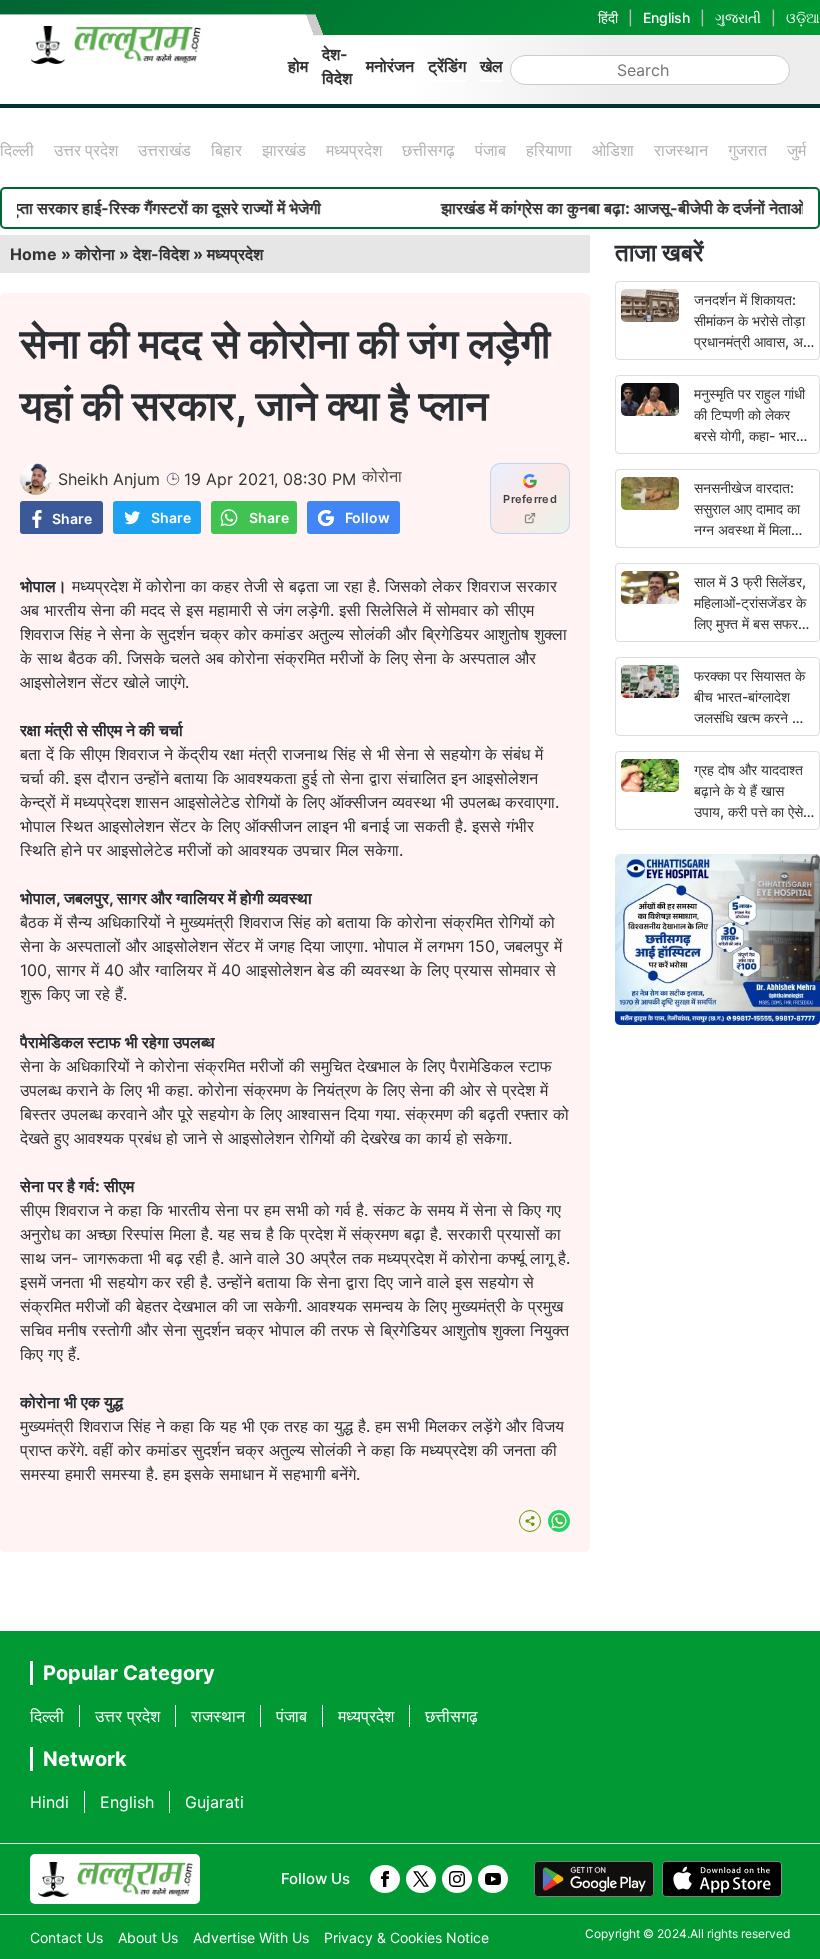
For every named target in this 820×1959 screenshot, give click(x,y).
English (666, 17)
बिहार (226, 150)
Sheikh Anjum (109, 479)
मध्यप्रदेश (354, 150)
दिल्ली (17, 150)
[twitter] (421, 1879)
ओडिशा (613, 150)
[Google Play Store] (594, 1879)
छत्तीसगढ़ (428, 150)
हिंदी (608, 17)
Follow (367, 517)
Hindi (49, 1802)
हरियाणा (549, 150)
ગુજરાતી (738, 17)
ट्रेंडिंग (447, 66)
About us (148, 1937)
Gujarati (214, 1802)
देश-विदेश (337, 66)
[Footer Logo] (115, 1879)
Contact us (66, 1937)
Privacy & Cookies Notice (406, 1937)
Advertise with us (251, 1937)
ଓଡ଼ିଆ (803, 17)
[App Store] (722, 1879)
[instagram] (457, 1879)
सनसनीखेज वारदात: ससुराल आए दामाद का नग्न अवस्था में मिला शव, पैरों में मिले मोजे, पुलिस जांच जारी (747, 529)
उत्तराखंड (164, 150)
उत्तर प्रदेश (86, 150)
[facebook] (385, 1879)
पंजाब (490, 150)
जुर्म (796, 150)
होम (298, 66)
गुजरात (747, 150)
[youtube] (493, 1879)
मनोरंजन (390, 66)
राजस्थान (681, 150)
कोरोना (95, 254)
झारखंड (284, 150)
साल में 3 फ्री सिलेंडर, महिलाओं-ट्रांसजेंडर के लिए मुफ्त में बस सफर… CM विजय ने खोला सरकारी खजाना (751, 623)
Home (33, 254)
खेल (491, 66)
